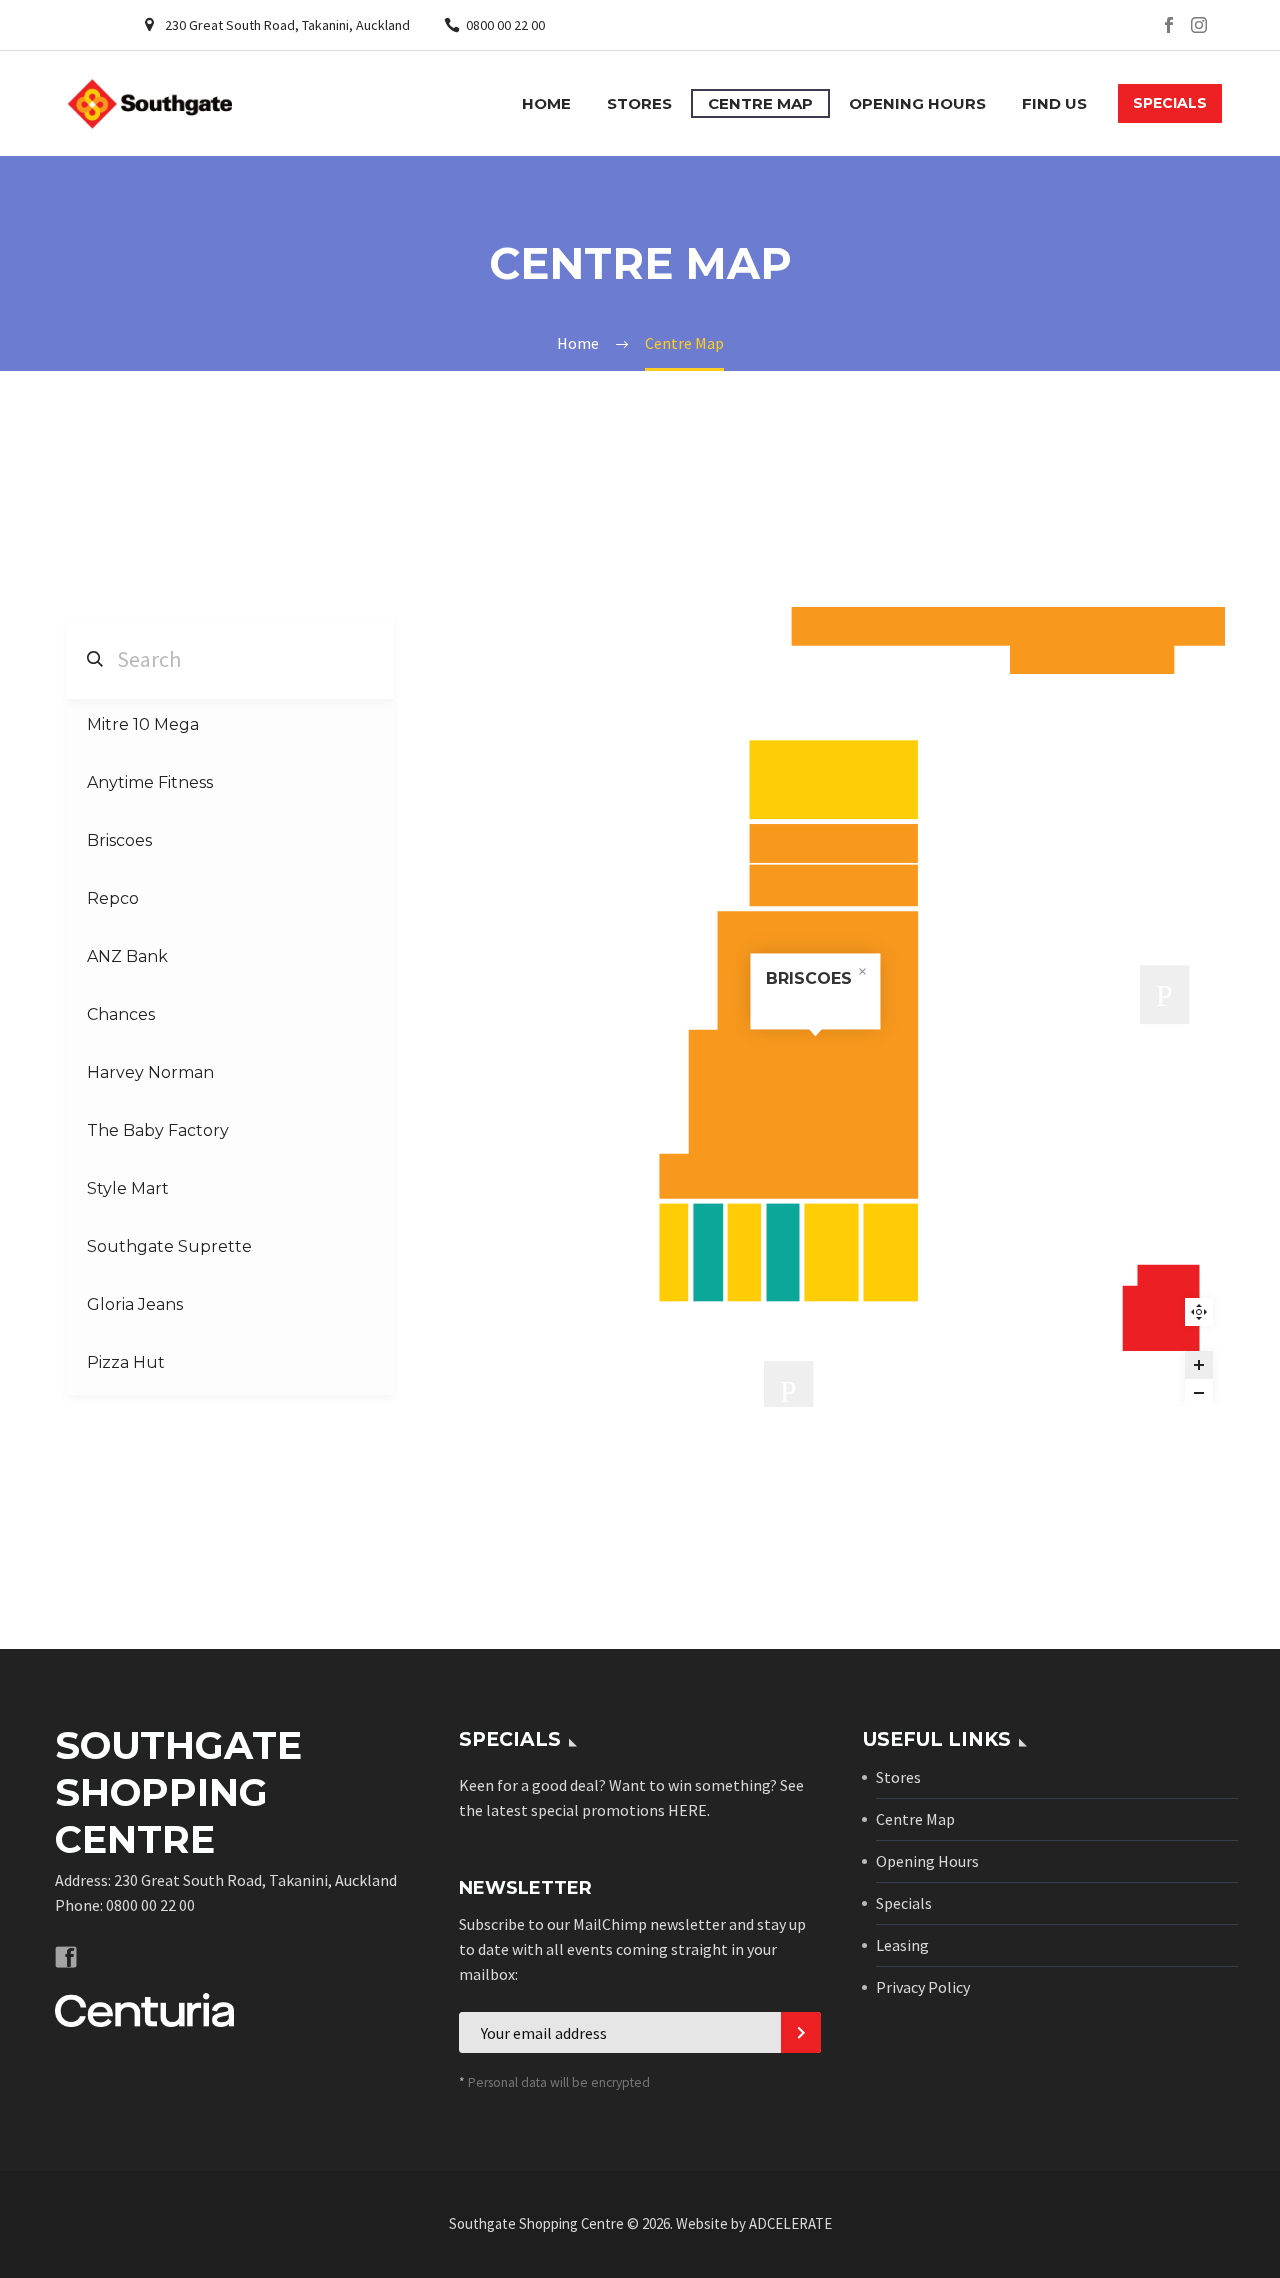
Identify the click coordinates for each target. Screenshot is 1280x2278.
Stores (639, 103)
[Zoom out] (1199, 1393)
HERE (687, 1810)
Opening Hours (917, 103)
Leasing (902, 1945)
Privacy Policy (923, 1987)
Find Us (1054, 103)
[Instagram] (1199, 25)
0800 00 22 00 (505, 25)
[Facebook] (1169, 25)
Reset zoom (1199, 1312)
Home (546, 103)
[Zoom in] (1199, 1365)
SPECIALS (1170, 103)
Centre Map (760, 103)
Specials (904, 1903)
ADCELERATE (790, 2223)
